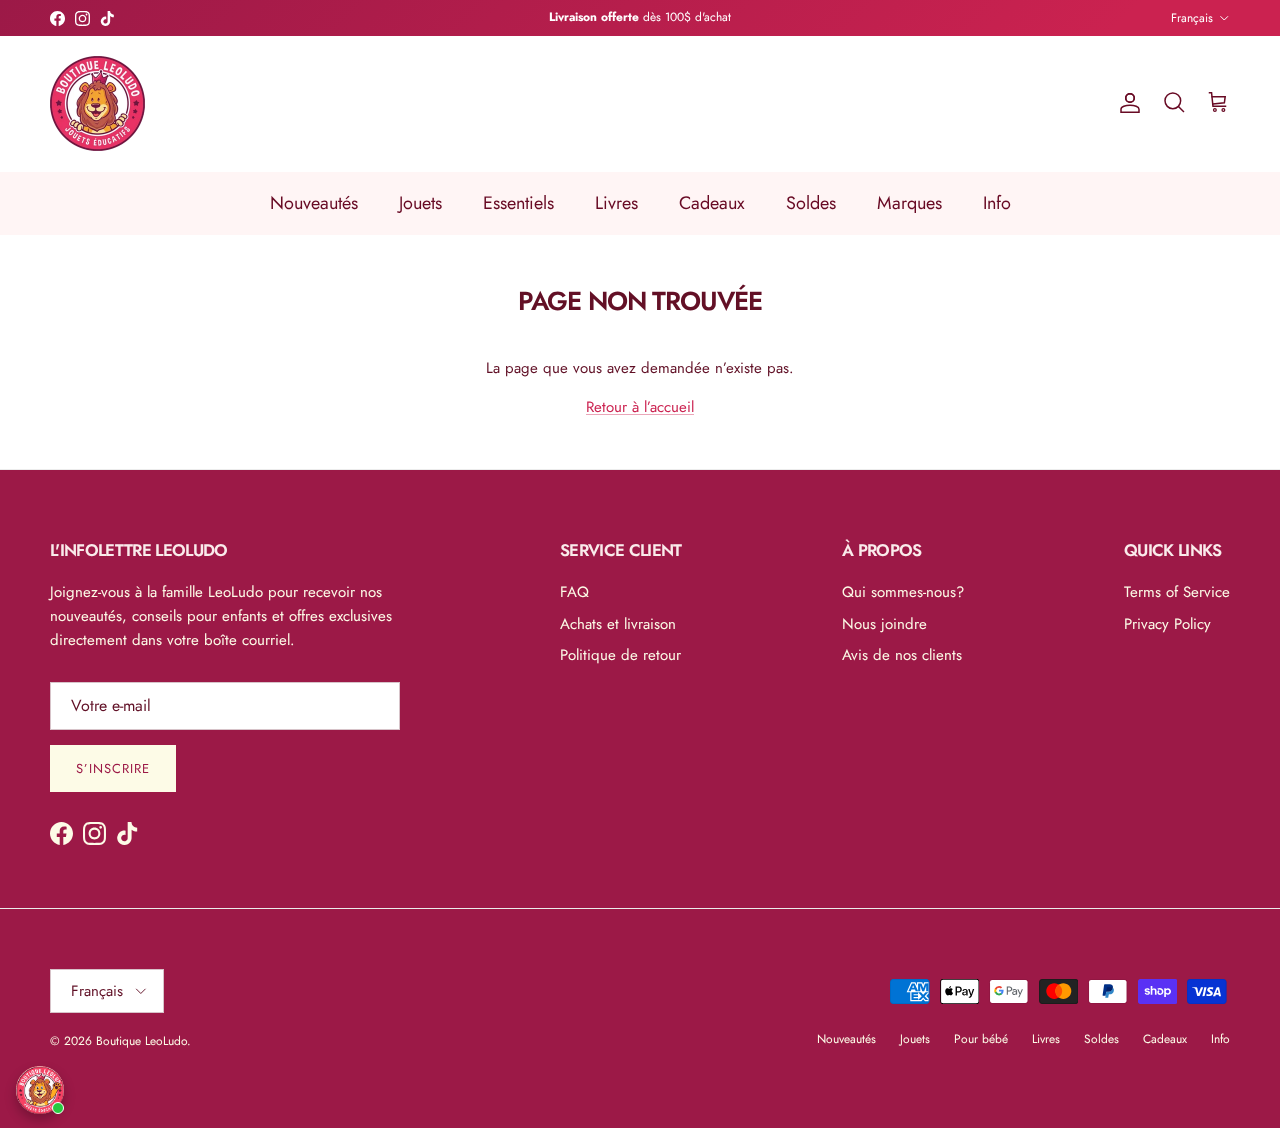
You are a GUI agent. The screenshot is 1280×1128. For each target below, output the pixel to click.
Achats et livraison (618, 624)
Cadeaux (712, 203)
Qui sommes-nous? (903, 592)
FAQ (574, 592)
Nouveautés (314, 203)
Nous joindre (884, 624)
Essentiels (518, 203)
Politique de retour (620, 655)
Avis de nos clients (902, 655)
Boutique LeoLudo (141, 1041)
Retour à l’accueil (640, 407)
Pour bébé (981, 1039)
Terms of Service (1177, 592)
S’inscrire (113, 768)
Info (997, 203)
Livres (616, 203)
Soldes (811, 203)
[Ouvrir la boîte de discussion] (40, 1090)
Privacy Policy (1167, 624)
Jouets (420, 203)
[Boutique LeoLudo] (97, 103)
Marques (909, 203)
